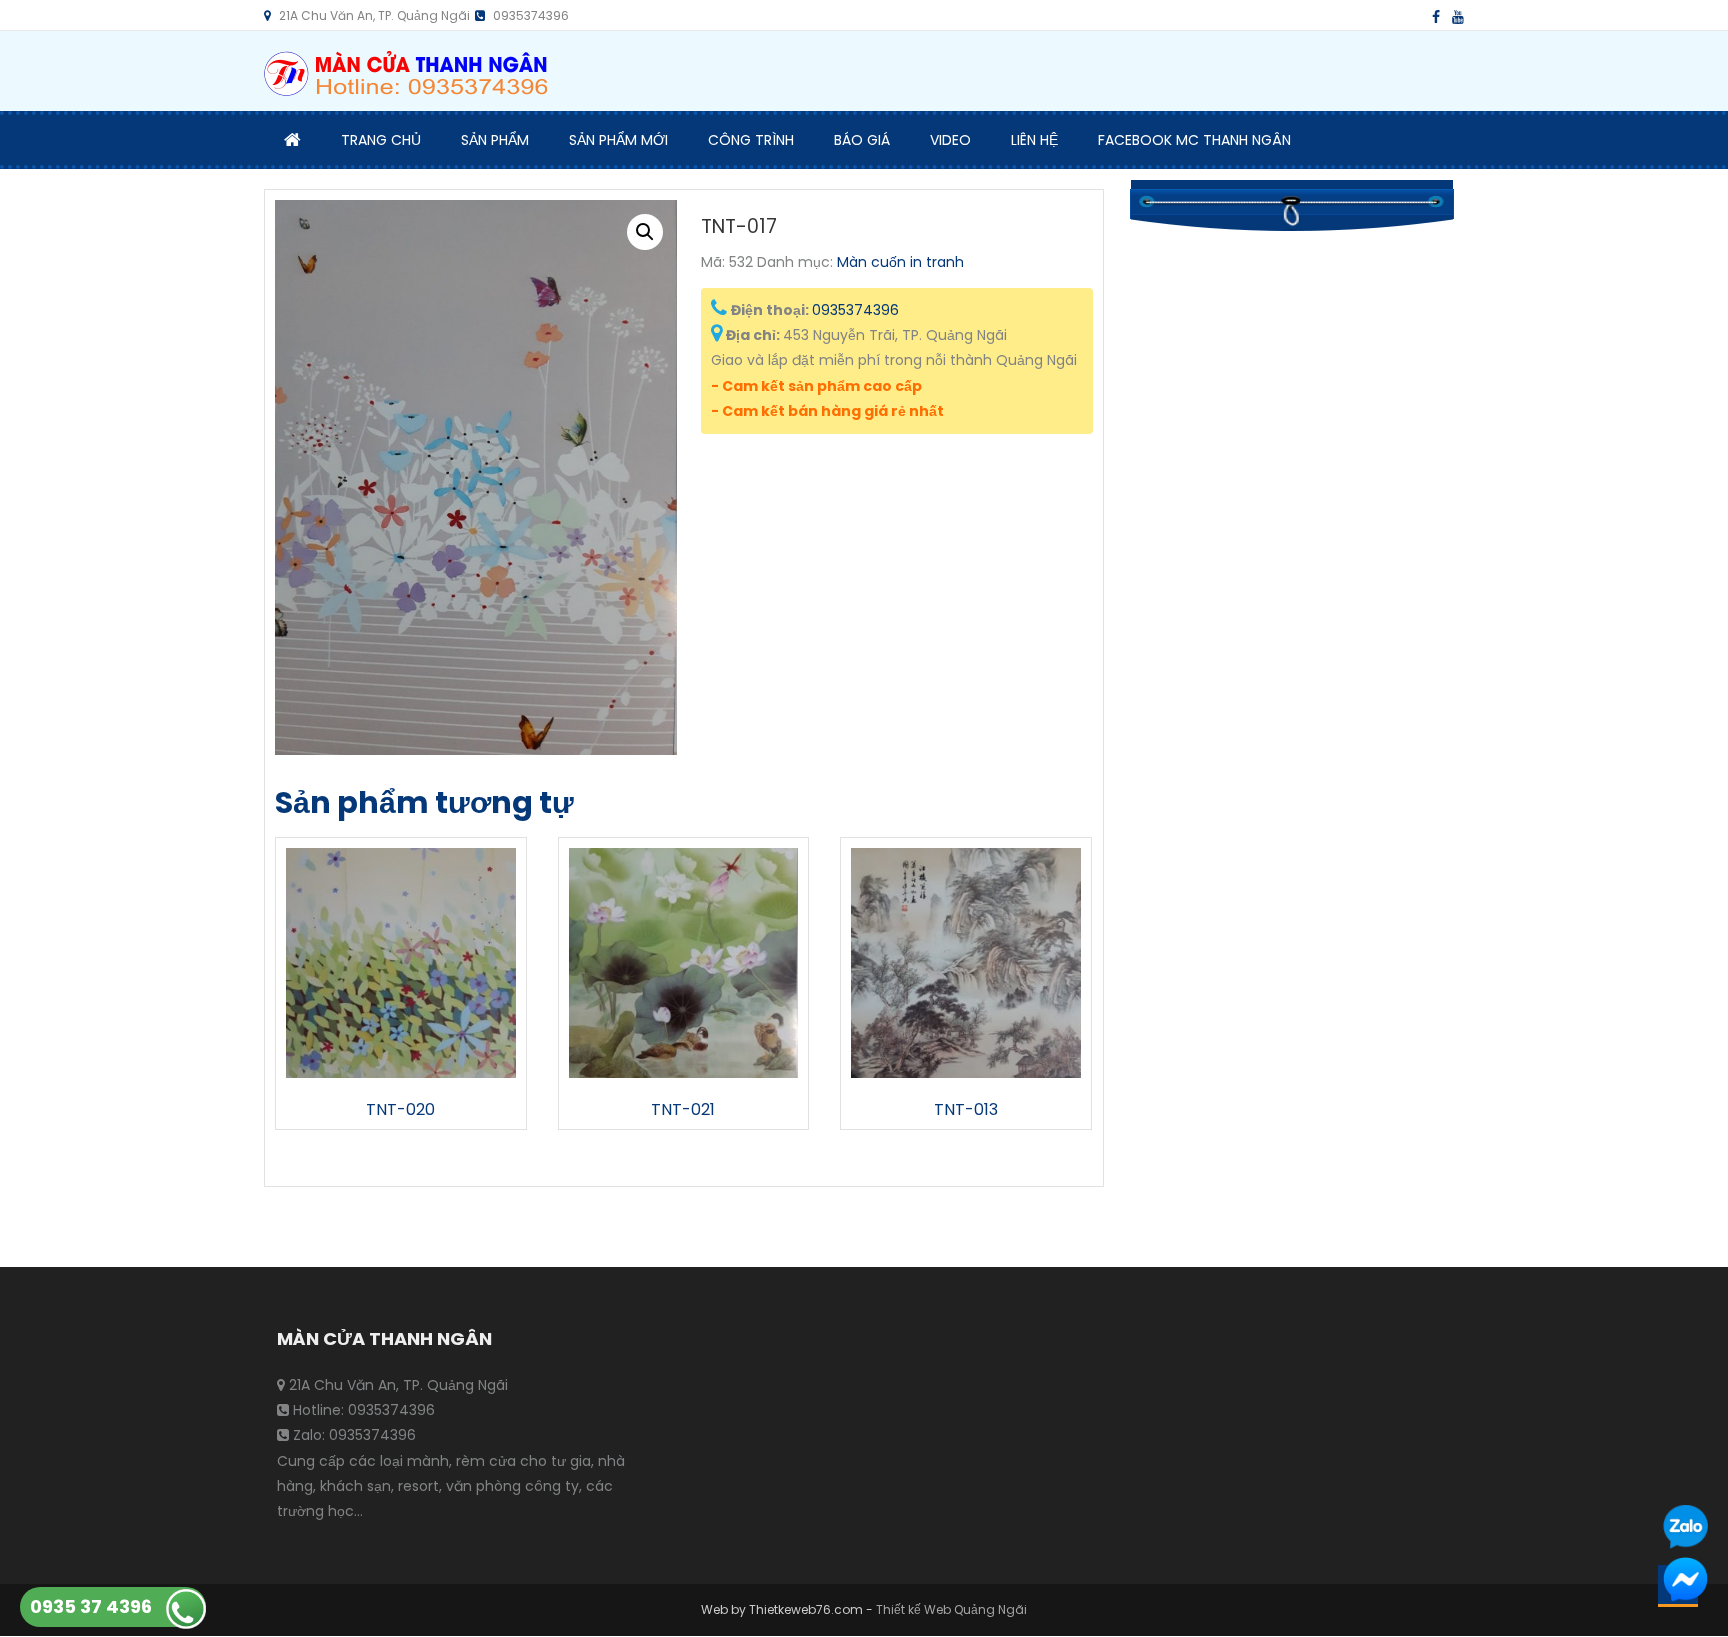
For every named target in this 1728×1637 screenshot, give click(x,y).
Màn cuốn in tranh (900, 262)
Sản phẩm (495, 140)
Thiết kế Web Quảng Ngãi (951, 1609)
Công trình (751, 140)
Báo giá (862, 140)
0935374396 (855, 310)
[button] (645, 232)
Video (950, 140)
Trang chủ (381, 140)
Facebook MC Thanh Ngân (1194, 140)
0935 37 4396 (91, 1606)
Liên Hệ (1034, 140)
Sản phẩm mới (618, 140)
